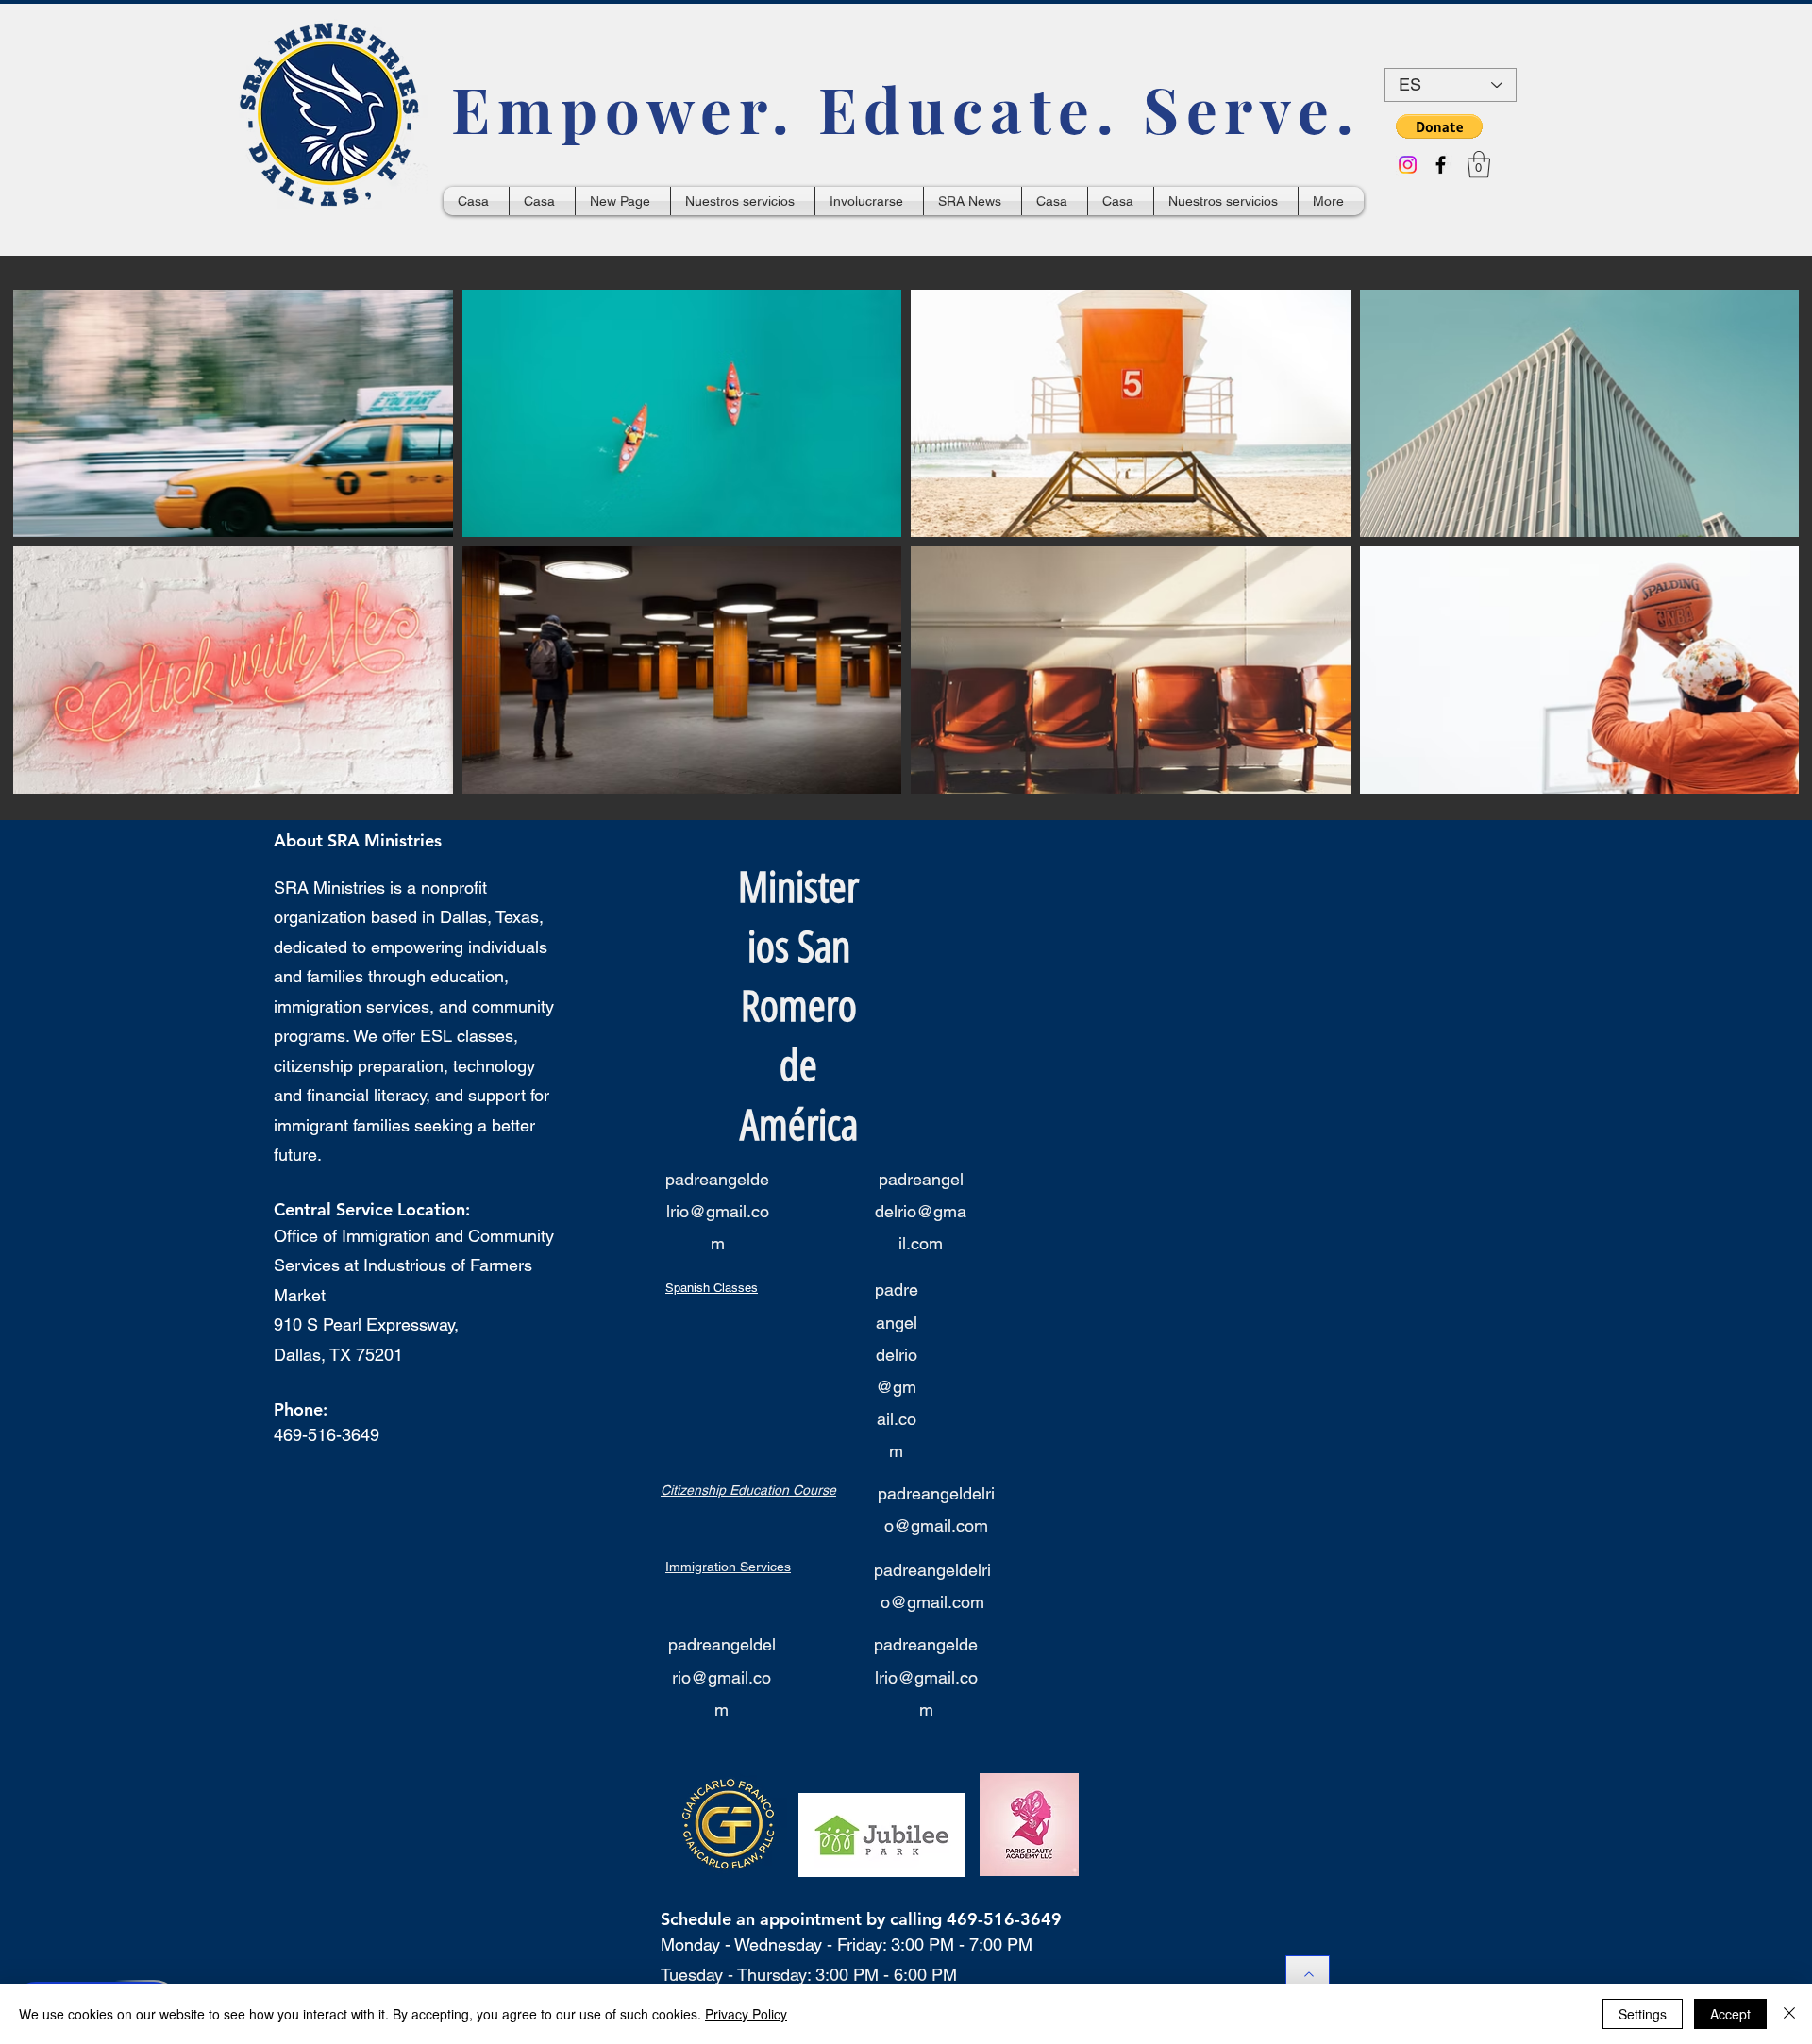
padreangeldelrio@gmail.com (717, 1211)
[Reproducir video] (233, 413)
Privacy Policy (746, 2014)
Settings (1643, 2014)
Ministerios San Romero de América (798, 1006)
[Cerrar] (1789, 2014)
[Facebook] (1441, 165)
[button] (1439, 126)
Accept (1730, 2014)
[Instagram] (1408, 165)
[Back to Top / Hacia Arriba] (1308, 1974)
